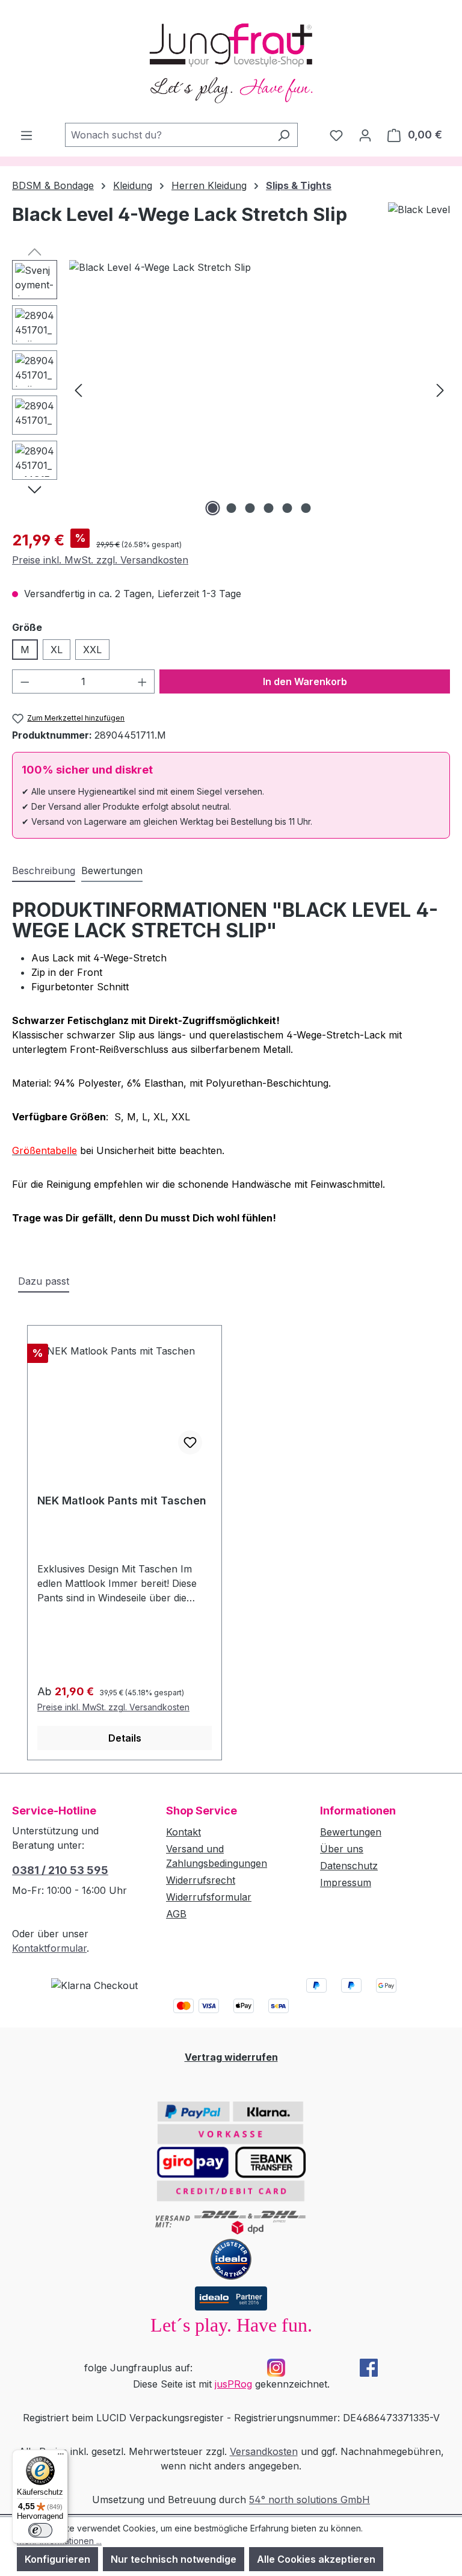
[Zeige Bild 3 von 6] (250, 508)
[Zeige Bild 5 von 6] (288, 508)
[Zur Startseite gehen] (231, 61)
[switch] (40, 2530)
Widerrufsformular (209, 1897)
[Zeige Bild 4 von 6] (269, 508)
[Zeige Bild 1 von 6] (213, 508)
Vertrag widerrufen (231, 2057)
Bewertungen (351, 1832)
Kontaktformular (49, 1948)
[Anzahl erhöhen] (143, 681)
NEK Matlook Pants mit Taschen (122, 1501)
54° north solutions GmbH (310, 2500)
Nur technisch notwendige (174, 2559)
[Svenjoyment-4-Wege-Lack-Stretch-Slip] (259, 390)
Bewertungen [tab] (112, 871)
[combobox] (168, 135)
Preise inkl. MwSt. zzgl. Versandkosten (100, 560)
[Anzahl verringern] (25, 681)
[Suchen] (284, 135)
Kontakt (183, 1832)
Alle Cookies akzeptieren (316, 2559)
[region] (231, 390)
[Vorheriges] (78, 389)
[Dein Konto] (365, 135)
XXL (92, 650)
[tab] (44, 871)
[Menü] (26, 135)
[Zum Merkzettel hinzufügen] (190, 1442)
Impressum (346, 1882)
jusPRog (233, 2384)
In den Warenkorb (305, 681)
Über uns (342, 1849)
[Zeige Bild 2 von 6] (232, 508)
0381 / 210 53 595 (60, 1870)
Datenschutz (349, 1866)
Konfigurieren (57, 2559)
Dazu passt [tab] (44, 1281)
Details (125, 1738)
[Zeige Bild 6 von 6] (306, 508)
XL (57, 650)
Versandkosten (264, 2451)
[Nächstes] (440, 389)
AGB (176, 1914)
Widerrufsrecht (201, 1880)
